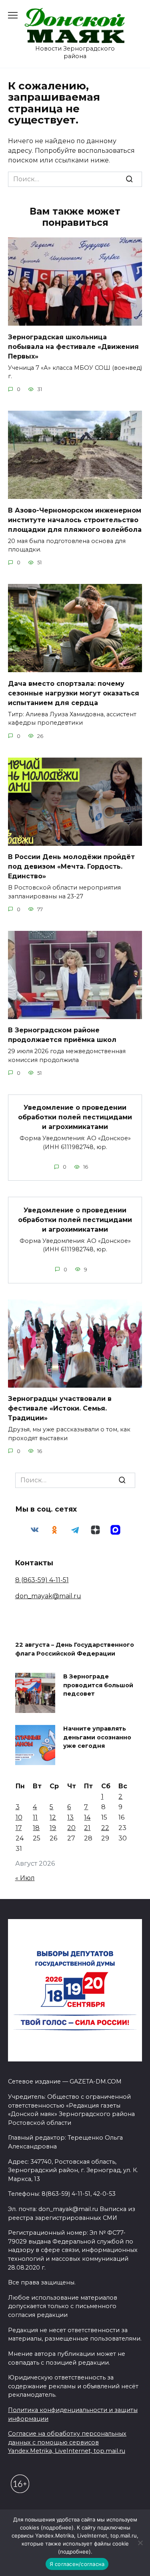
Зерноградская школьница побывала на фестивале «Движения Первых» (73, 346)
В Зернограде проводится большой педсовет (98, 1685)
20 (71, 1828)
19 (53, 1828)
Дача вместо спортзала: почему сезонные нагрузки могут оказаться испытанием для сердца (74, 693)
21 (87, 1828)
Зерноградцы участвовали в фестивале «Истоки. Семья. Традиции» (60, 1408)
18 (36, 1828)
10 (19, 1817)
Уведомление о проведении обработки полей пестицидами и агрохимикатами (75, 1117)
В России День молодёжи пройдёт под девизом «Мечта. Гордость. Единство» (71, 866)
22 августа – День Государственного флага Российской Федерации (75, 1650)
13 (70, 1817)
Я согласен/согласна (77, 2564)
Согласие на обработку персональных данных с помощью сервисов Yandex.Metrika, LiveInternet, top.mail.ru (67, 2442)
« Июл (25, 1878)
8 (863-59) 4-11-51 (42, 1580)
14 (87, 1817)
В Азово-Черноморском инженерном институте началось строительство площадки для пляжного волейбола (75, 520)
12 (53, 1817)
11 (35, 1817)
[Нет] (140, 2543)
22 (105, 1828)
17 (19, 1828)
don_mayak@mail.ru (48, 1596)
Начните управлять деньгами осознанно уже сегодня (97, 1738)
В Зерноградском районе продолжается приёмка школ (62, 1035)
